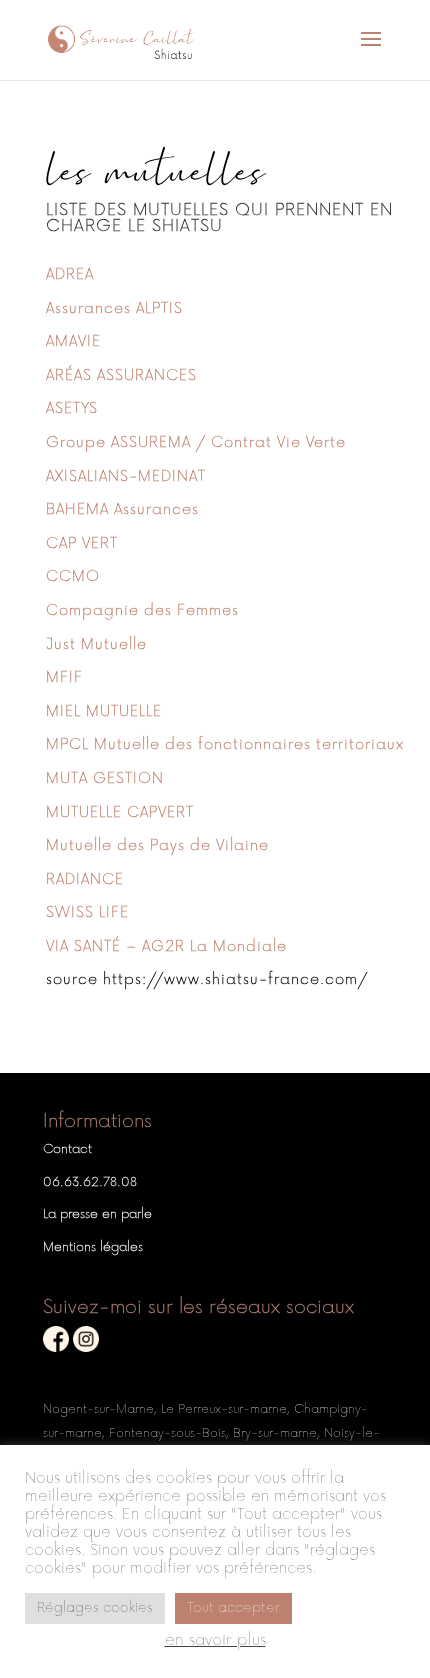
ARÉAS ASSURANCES (121, 375)
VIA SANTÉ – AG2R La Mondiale (166, 946)
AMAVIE (73, 341)
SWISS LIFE (87, 912)
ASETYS (72, 408)
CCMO (73, 576)
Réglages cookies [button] (95, 1608)
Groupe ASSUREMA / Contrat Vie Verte (196, 442)
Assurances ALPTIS (114, 308)
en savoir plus (215, 1640)
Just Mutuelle (96, 644)
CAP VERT (82, 543)
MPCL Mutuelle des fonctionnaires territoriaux (225, 744)
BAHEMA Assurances (122, 509)
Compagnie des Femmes (142, 610)
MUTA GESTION (105, 778)
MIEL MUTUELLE (104, 711)
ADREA (70, 274)
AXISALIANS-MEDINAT (126, 476)
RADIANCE (85, 879)
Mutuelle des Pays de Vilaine (157, 845)
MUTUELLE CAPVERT (120, 812)
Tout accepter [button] (233, 1608)
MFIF (64, 677)
